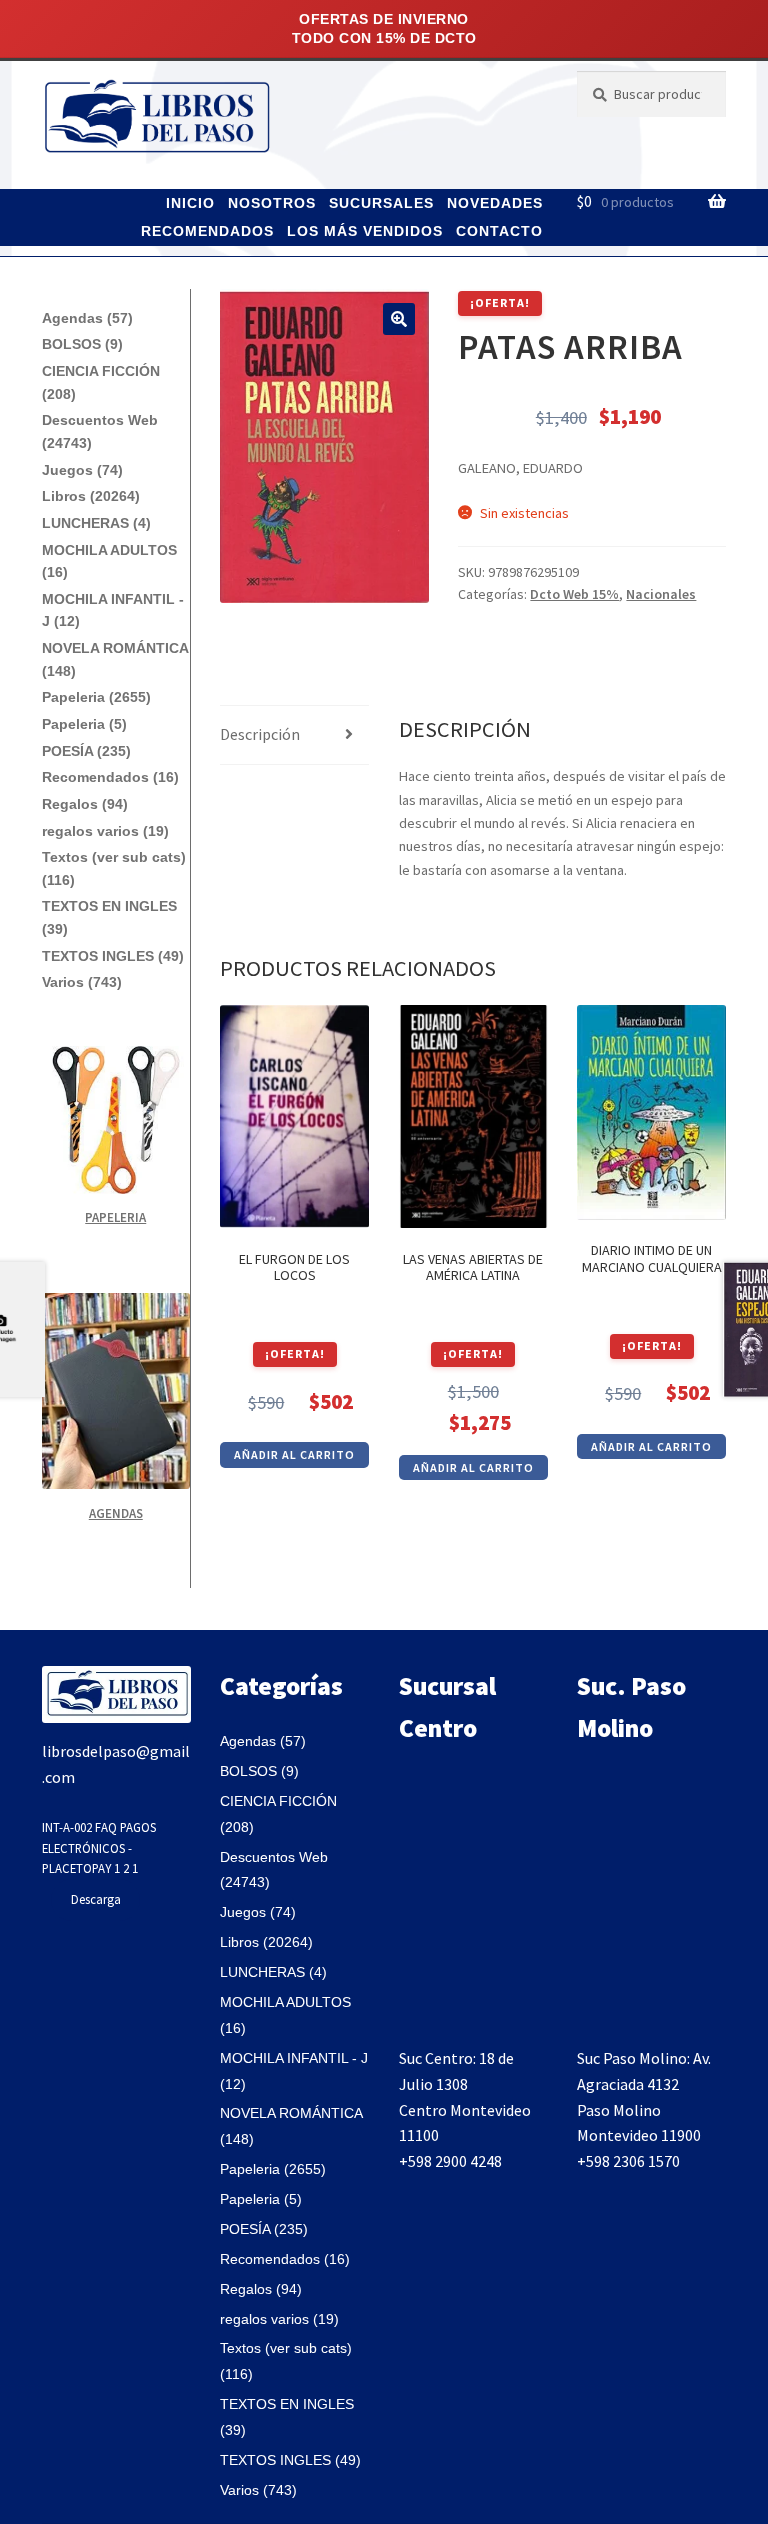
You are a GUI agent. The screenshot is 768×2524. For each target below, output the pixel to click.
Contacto (499, 231)
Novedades (495, 203)
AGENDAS (116, 1513)
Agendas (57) (87, 318)
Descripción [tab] (260, 734)
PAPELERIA (115, 1217)
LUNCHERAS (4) (96, 523)
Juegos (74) (82, 470)
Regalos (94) (85, 804)
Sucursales (381, 203)
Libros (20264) (91, 496)
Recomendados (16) (110, 777)
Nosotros (272, 203)
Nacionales (661, 594)
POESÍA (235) (86, 751)
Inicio (190, 203)
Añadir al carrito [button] (294, 1454)
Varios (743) (82, 982)
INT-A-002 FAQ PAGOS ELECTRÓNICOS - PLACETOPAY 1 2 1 (99, 1847)
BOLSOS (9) (82, 344)
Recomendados (207, 231)
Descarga (96, 1899)
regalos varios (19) (105, 831)
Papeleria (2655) (96, 697)
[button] (399, 319)
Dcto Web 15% (574, 594)
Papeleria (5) (84, 724)
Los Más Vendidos (365, 231)
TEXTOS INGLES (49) (113, 956)
